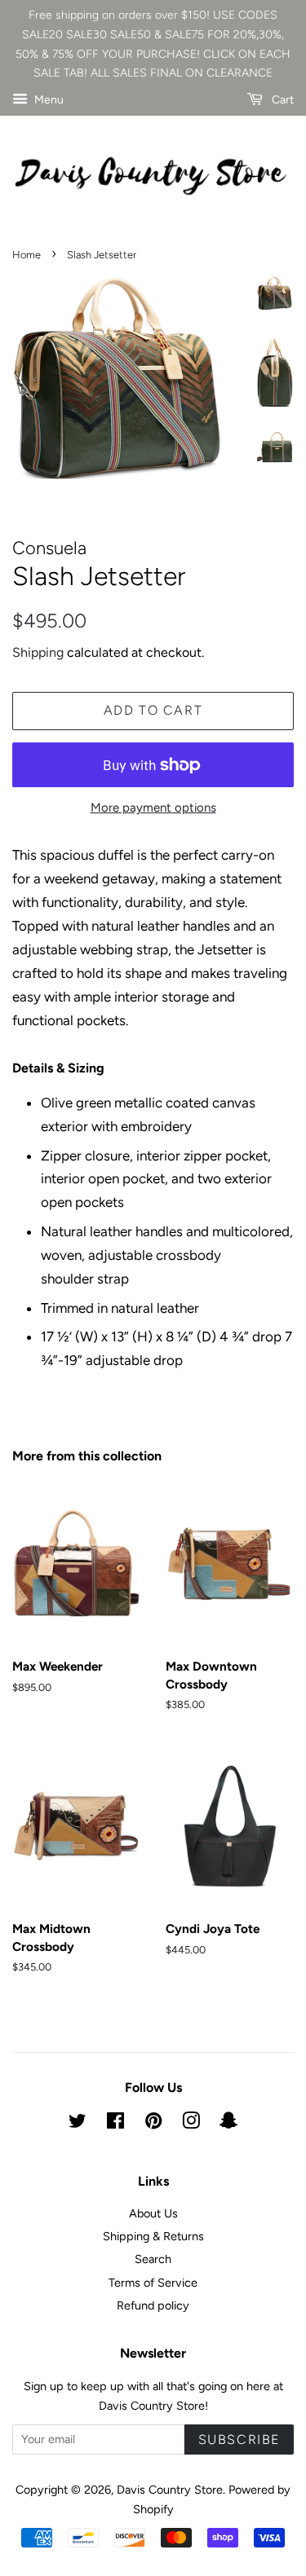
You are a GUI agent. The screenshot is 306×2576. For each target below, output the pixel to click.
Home (27, 255)
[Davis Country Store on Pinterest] (153, 2124)
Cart (282, 100)
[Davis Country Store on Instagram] (191, 2124)
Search (153, 2259)
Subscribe (239, 2439)
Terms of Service (153, 2283)
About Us (153, 2213)
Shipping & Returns (153, 2236)
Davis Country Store (170, 2490)
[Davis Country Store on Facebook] (115, 2124)
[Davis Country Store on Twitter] (78, 2124)
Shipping (38, 652)
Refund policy (153, 2305)
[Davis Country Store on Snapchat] (228, 2124)
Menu (48, 100)
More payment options (153, 808)
